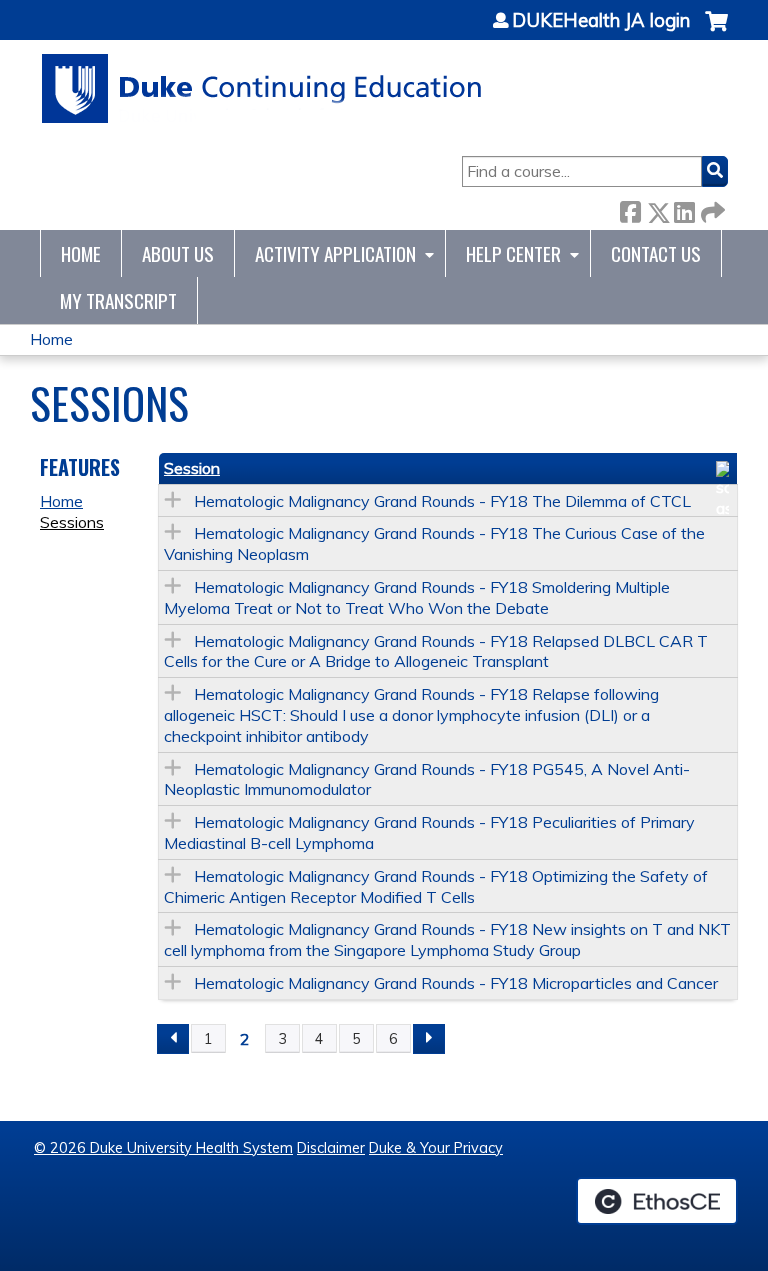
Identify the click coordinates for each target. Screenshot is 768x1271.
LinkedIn (684, 208)
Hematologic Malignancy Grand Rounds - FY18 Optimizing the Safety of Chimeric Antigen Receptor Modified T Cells (436, 886)
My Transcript (118, 300)
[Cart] (716, 31)
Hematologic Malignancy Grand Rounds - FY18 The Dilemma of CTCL (442, 501)
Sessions (72, 522)
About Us (178, 253)
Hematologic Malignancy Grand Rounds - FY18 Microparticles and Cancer (456, 983)
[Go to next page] (429, 1039)
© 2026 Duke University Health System (163, 1148)
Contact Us (656, 253)
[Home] (262, 88)
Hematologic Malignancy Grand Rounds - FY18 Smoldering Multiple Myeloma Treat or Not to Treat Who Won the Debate (417, 597)
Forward (711, 208)
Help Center (513, 253)
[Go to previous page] (173, 1039)
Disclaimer (331, 1148)
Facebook (630, 208)
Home (81, 253)
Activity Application (335, 253)
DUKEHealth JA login (601, 21)
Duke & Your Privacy (436, 1148)
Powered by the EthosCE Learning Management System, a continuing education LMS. (657, 1201)
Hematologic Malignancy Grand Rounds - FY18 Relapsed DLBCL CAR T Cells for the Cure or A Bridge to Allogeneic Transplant (436, 651)
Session (192, 468)
